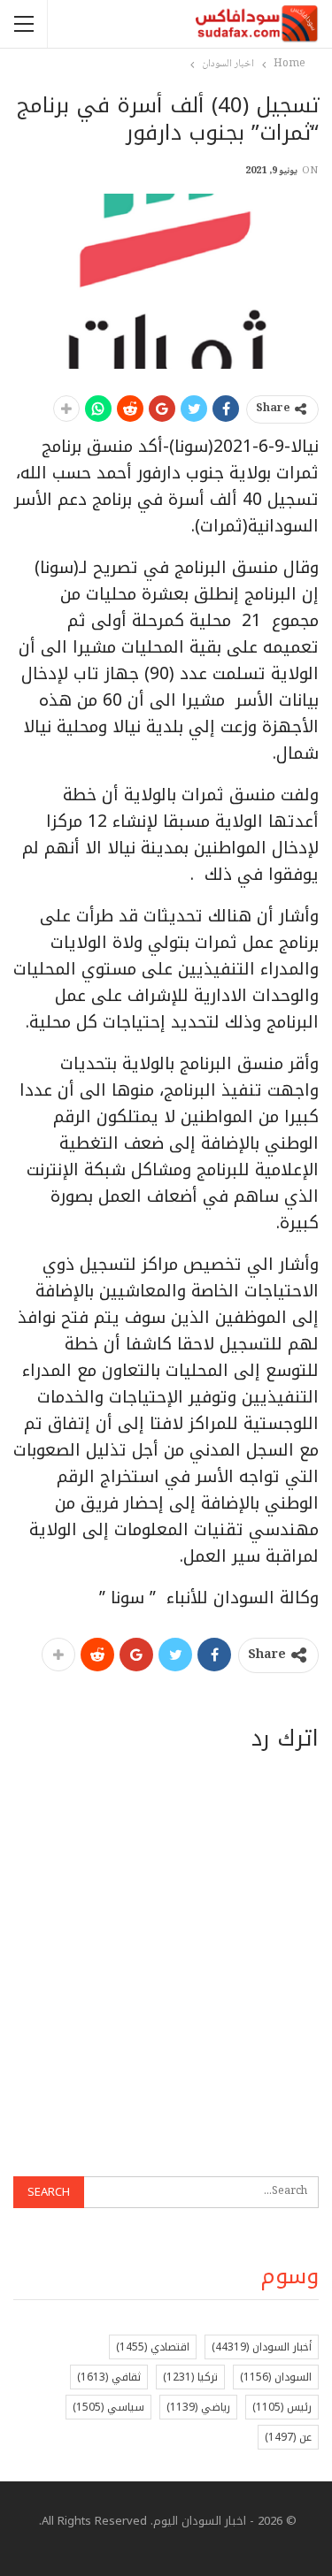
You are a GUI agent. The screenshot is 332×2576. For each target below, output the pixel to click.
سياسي (108, 2407)
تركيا (190, 2377)
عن (288, 2437)
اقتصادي (153, 2347)
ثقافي (109, 2377)
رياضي (198, 2407)
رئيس (282, 2407)
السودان (276, 2377)
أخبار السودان (262, 2347)
